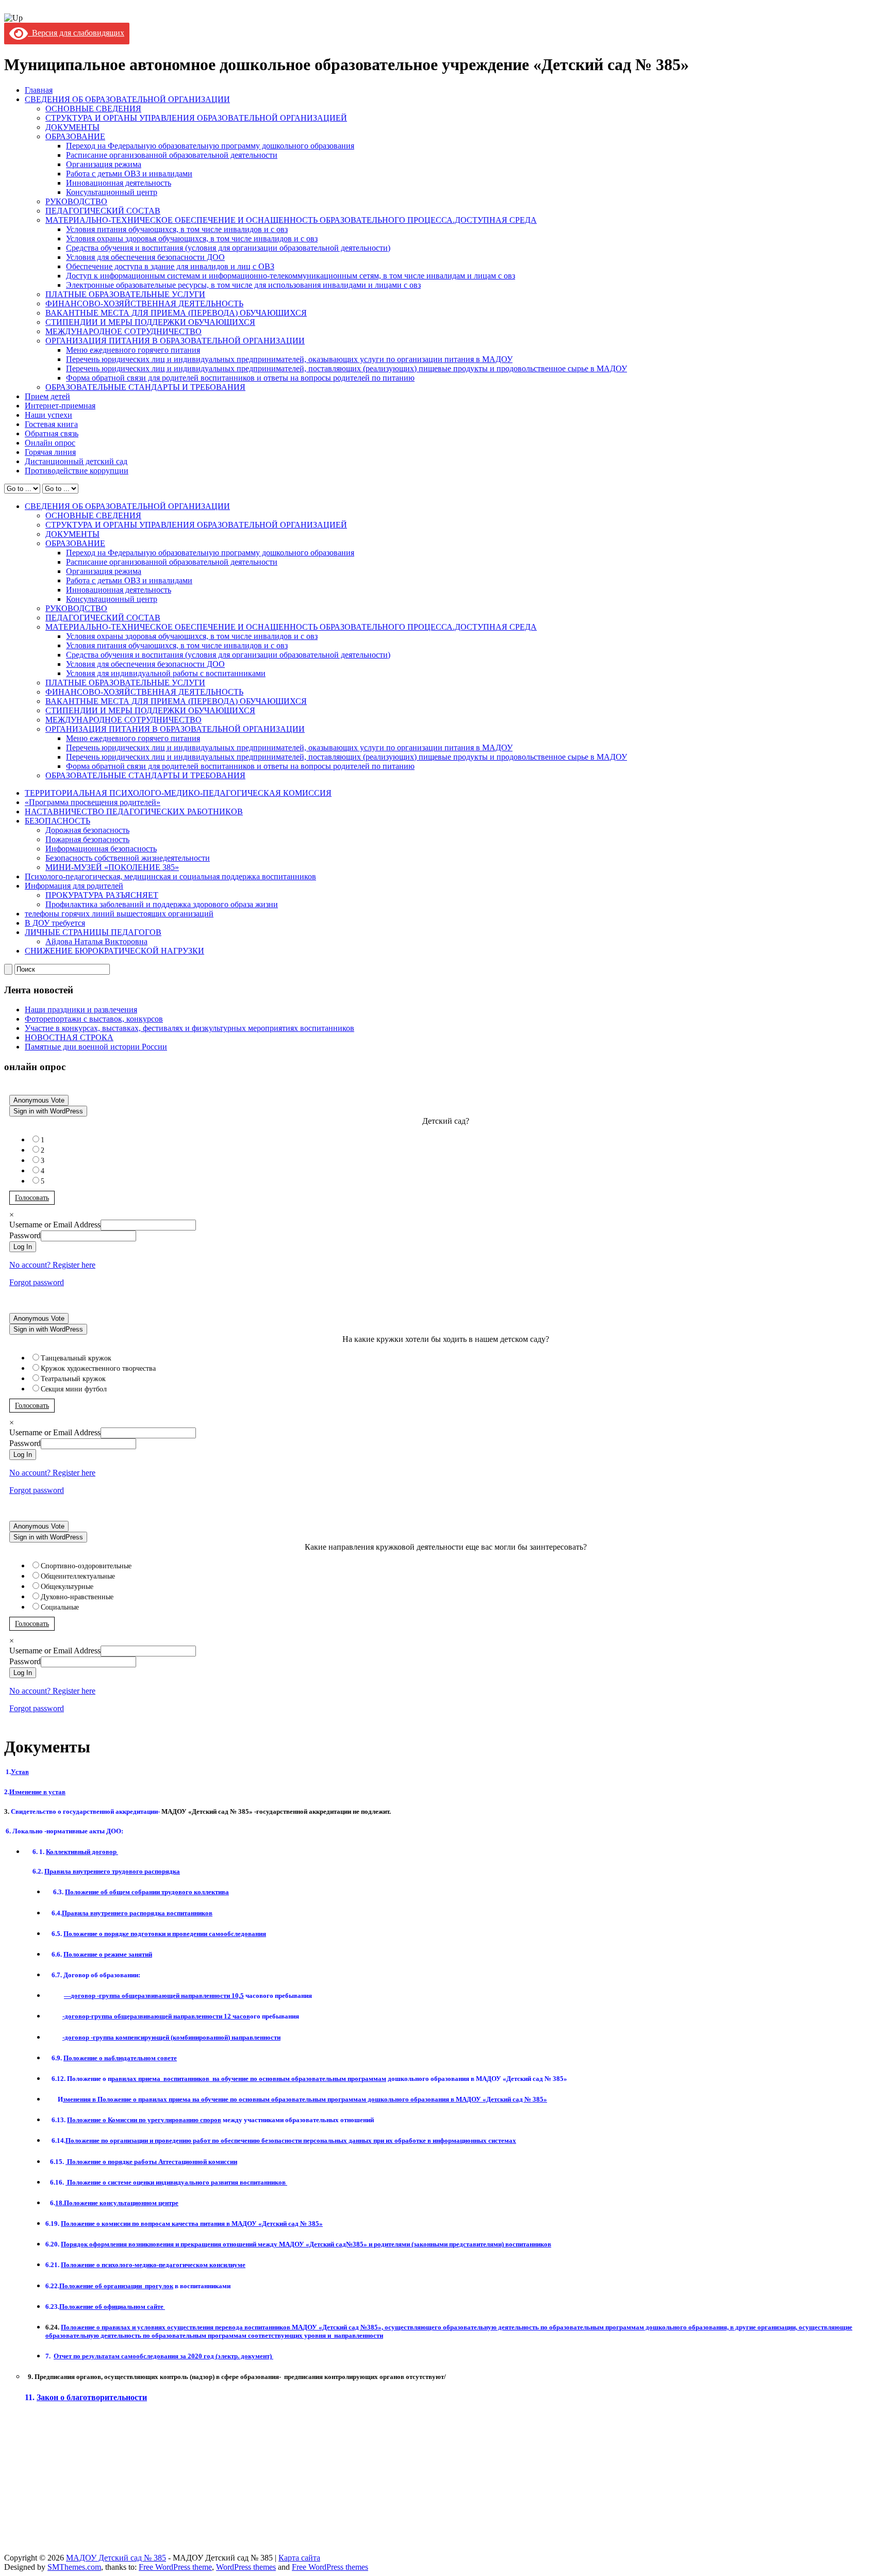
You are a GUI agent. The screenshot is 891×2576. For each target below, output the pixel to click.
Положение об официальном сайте (112, 2307)
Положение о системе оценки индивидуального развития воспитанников (176, 2182)
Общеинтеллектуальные (78, 1576)
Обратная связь (52, 433)
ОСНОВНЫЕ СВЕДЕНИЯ (93, 109)
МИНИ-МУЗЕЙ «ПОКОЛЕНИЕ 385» (112, 867)
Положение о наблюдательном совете (120, 2058)
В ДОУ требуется (55, 923)
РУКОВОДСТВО (76, 201)
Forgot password (37, 1282)
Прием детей (47, 396)
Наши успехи (48, 415)
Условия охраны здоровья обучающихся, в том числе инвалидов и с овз (192, 239)
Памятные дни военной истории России (96, 1047)
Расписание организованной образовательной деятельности (172, 155)
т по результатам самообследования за (120, 2356)
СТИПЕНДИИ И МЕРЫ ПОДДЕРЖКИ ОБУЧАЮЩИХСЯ (150, 322)
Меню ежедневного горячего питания (133, 350)
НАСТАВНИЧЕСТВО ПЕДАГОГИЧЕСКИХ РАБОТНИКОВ (134, 811)
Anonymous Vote (39, 1100)
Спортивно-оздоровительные (86, 1566)
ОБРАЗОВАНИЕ (75, 136)
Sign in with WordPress (48, 1111)
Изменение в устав (37, 1792)
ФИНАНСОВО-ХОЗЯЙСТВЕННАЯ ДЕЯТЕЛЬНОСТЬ (144, 303)
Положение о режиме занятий (108, 1954)
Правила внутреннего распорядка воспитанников (137, 1913)
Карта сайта (299, 2558)
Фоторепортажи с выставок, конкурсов (94, 1019)
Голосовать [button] (32, 1198)
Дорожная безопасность (87, 830)
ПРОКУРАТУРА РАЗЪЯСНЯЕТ (102, 895)
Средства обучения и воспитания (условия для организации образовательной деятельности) (228, 248)
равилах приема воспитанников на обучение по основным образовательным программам (249, 2079)
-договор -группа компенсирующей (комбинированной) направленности (171, 2037)
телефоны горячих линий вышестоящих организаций (119, 914)
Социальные (60, 1607)
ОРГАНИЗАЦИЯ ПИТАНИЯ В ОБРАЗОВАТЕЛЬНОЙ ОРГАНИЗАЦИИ (175, 341)
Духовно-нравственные (77, 1597)
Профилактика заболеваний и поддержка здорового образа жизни (162, 904)
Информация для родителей (74, 886)
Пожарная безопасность (87, 839)
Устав (20, 1772)
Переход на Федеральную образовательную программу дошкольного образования (210, 146)
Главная (39, 90)
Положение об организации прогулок (116, 2286)
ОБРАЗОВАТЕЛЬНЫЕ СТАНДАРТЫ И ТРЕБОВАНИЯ (145, 387)
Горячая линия (50, 452)
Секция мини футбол (74, 1389)
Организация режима (104, 164)
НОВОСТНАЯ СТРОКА (69, 1037)
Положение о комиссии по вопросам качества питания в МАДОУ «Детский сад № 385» (192, 2224)
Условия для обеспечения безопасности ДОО (145, 257)
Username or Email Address (55, 1225)
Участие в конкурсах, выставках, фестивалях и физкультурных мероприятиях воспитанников (189, 1028)
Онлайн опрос (50, 443)
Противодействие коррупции (77, 471)
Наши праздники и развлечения (81, 1010)
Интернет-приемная (60, 406)
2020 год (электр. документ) (230, 2356)
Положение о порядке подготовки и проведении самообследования (165, 1934)
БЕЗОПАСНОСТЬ (57, 821)
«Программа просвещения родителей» (93, 802)
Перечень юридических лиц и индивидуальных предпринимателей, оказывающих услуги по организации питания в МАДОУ (289, 359)
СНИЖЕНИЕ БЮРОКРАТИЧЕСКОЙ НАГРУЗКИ (114, 951)
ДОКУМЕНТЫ (72, 127)
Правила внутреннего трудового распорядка (112, 1871)
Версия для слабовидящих (76, 33)
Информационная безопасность (101, 849)
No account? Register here (52, 1265)
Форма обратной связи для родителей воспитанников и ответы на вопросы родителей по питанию (240, 378)
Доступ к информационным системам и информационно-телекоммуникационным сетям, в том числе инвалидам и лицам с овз (291, 276)
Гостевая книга (51, 424)
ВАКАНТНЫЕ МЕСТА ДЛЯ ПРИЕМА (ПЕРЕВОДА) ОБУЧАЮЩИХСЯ (176, 313)
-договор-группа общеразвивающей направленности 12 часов (156, 2016)
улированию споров (144, 2120)
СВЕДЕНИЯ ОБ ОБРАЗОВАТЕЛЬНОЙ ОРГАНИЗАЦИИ (127, 99)
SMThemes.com (74, 2567)
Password (25, 1235)
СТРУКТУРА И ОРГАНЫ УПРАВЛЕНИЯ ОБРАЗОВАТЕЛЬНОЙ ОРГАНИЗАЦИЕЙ (196, 118)
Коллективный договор (82, 1852)
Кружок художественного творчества (98, 1368)
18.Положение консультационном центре (117, 2203)
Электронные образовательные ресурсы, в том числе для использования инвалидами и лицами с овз (243, 285)
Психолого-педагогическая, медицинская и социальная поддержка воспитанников (170, 876)
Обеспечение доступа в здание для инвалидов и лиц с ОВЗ (170, 266)
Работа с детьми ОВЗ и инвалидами (129, 174)
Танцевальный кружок (76, 1358)
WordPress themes (246, 2567)
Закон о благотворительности (92, 2397)
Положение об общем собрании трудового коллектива (147, 1892)
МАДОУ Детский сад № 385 (116, 2558)
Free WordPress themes (330, 2567)
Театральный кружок (73, 1379)
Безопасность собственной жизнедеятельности (128, 858)
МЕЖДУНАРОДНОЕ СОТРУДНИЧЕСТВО (123, 331)
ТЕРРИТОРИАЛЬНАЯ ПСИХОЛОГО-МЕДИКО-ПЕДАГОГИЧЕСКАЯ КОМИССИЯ (178, 793)
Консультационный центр (112, 192)
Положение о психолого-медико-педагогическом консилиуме (153, 2265)
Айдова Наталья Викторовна (96, 941)
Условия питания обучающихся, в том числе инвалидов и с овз (177, 229)
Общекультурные (67, 1587)
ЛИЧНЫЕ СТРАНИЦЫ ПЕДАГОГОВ (93, 932)
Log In (23, 1247)
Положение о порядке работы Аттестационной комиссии (151, 2162)
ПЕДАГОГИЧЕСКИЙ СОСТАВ (103, 211)
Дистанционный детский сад (76, 461)
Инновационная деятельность (119, 183)
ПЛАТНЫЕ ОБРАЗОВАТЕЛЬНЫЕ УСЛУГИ (125, 294)
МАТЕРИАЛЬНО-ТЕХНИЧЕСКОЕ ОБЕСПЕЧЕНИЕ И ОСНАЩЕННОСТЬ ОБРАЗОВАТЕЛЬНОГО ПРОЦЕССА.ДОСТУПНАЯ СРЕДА (291, 220)
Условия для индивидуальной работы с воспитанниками (166, 673)
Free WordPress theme (175, 2567)
